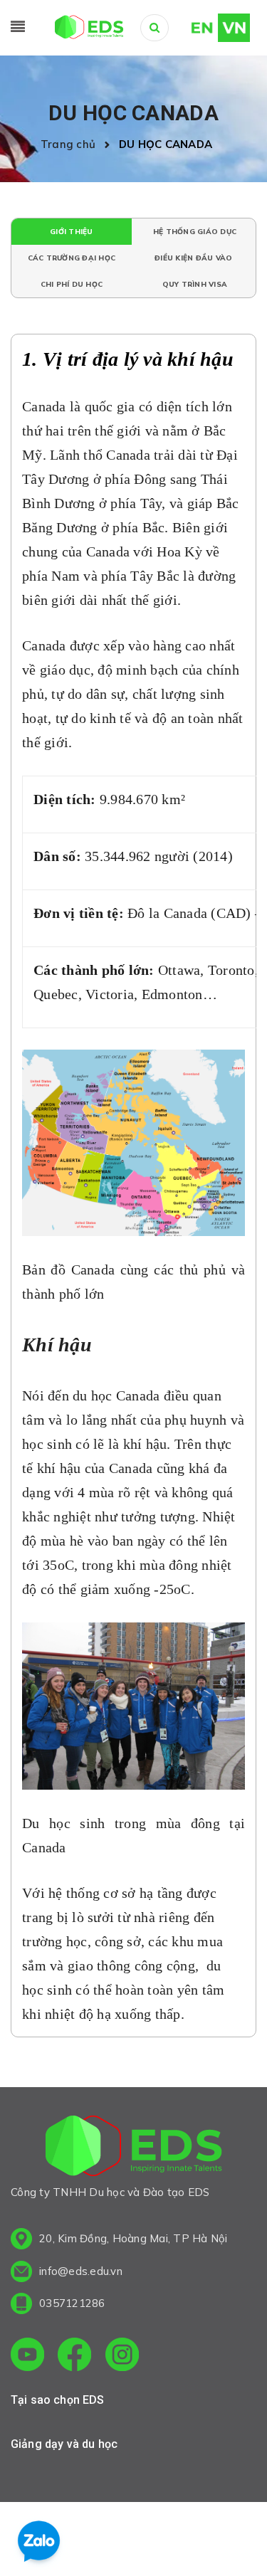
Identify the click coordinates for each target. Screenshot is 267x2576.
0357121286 (72, 2303)
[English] (195, 26)
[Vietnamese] (234, 26)
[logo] (134, 2148)
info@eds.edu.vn (81, 2271)
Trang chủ (71, 144)
